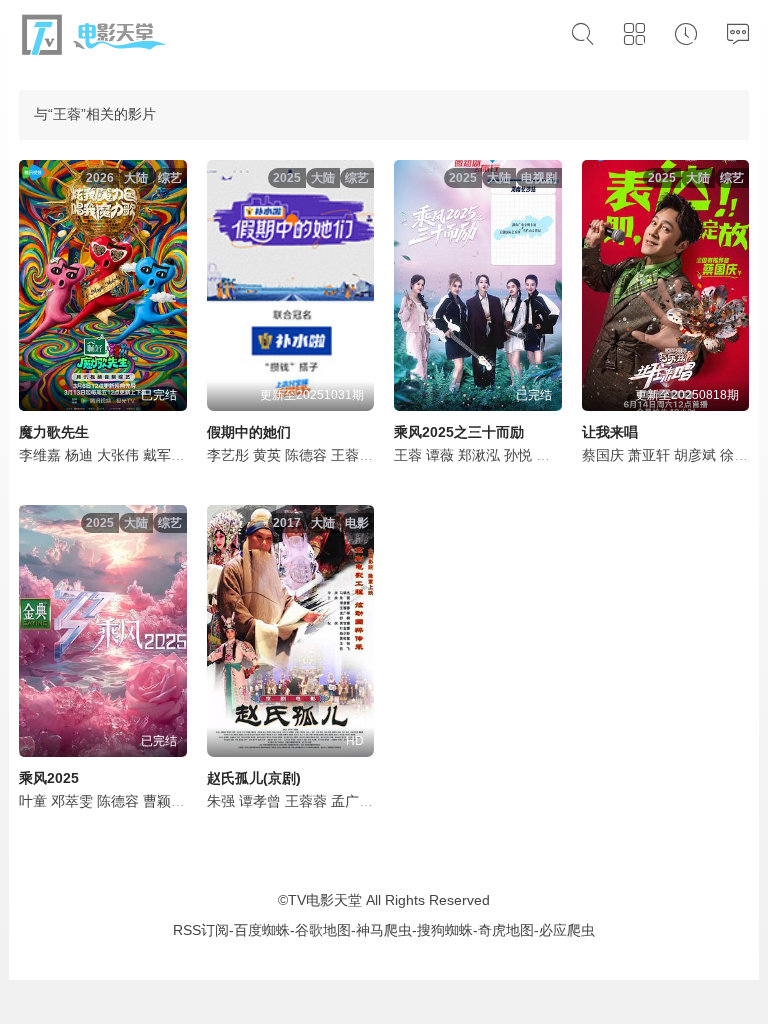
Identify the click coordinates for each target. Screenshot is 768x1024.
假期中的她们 (249, 432)
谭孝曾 (260, 801)
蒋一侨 (557, 455)
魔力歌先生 (54, 432)
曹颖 (157, 801)
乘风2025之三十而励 (459, 432)
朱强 (221, 801)
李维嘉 (40, 455)
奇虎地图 (506, 930)
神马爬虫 (384, 930)
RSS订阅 (201, 930)
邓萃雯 (72, 801)
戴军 (157, 455)
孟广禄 (352, 801)
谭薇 (440, 455)
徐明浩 (741, 455)
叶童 (33, 801)
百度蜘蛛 (262, 930)
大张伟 (118, 455)
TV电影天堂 (325, 900)
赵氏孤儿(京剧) (254, 778)
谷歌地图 (323, 930)
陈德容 (306, 455)
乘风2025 (49, 778)
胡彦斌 (695, 455)
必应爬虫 (567, 930)
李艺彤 (228, 455)
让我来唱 (610, 432)
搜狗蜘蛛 (445, 930)
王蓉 (345, 455)
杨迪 (79, 455)
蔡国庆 (603, 455)
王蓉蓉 (306, 801)
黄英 (267, 455)
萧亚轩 (649, 455)
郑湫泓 (479, 455)
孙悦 (518, 455)
